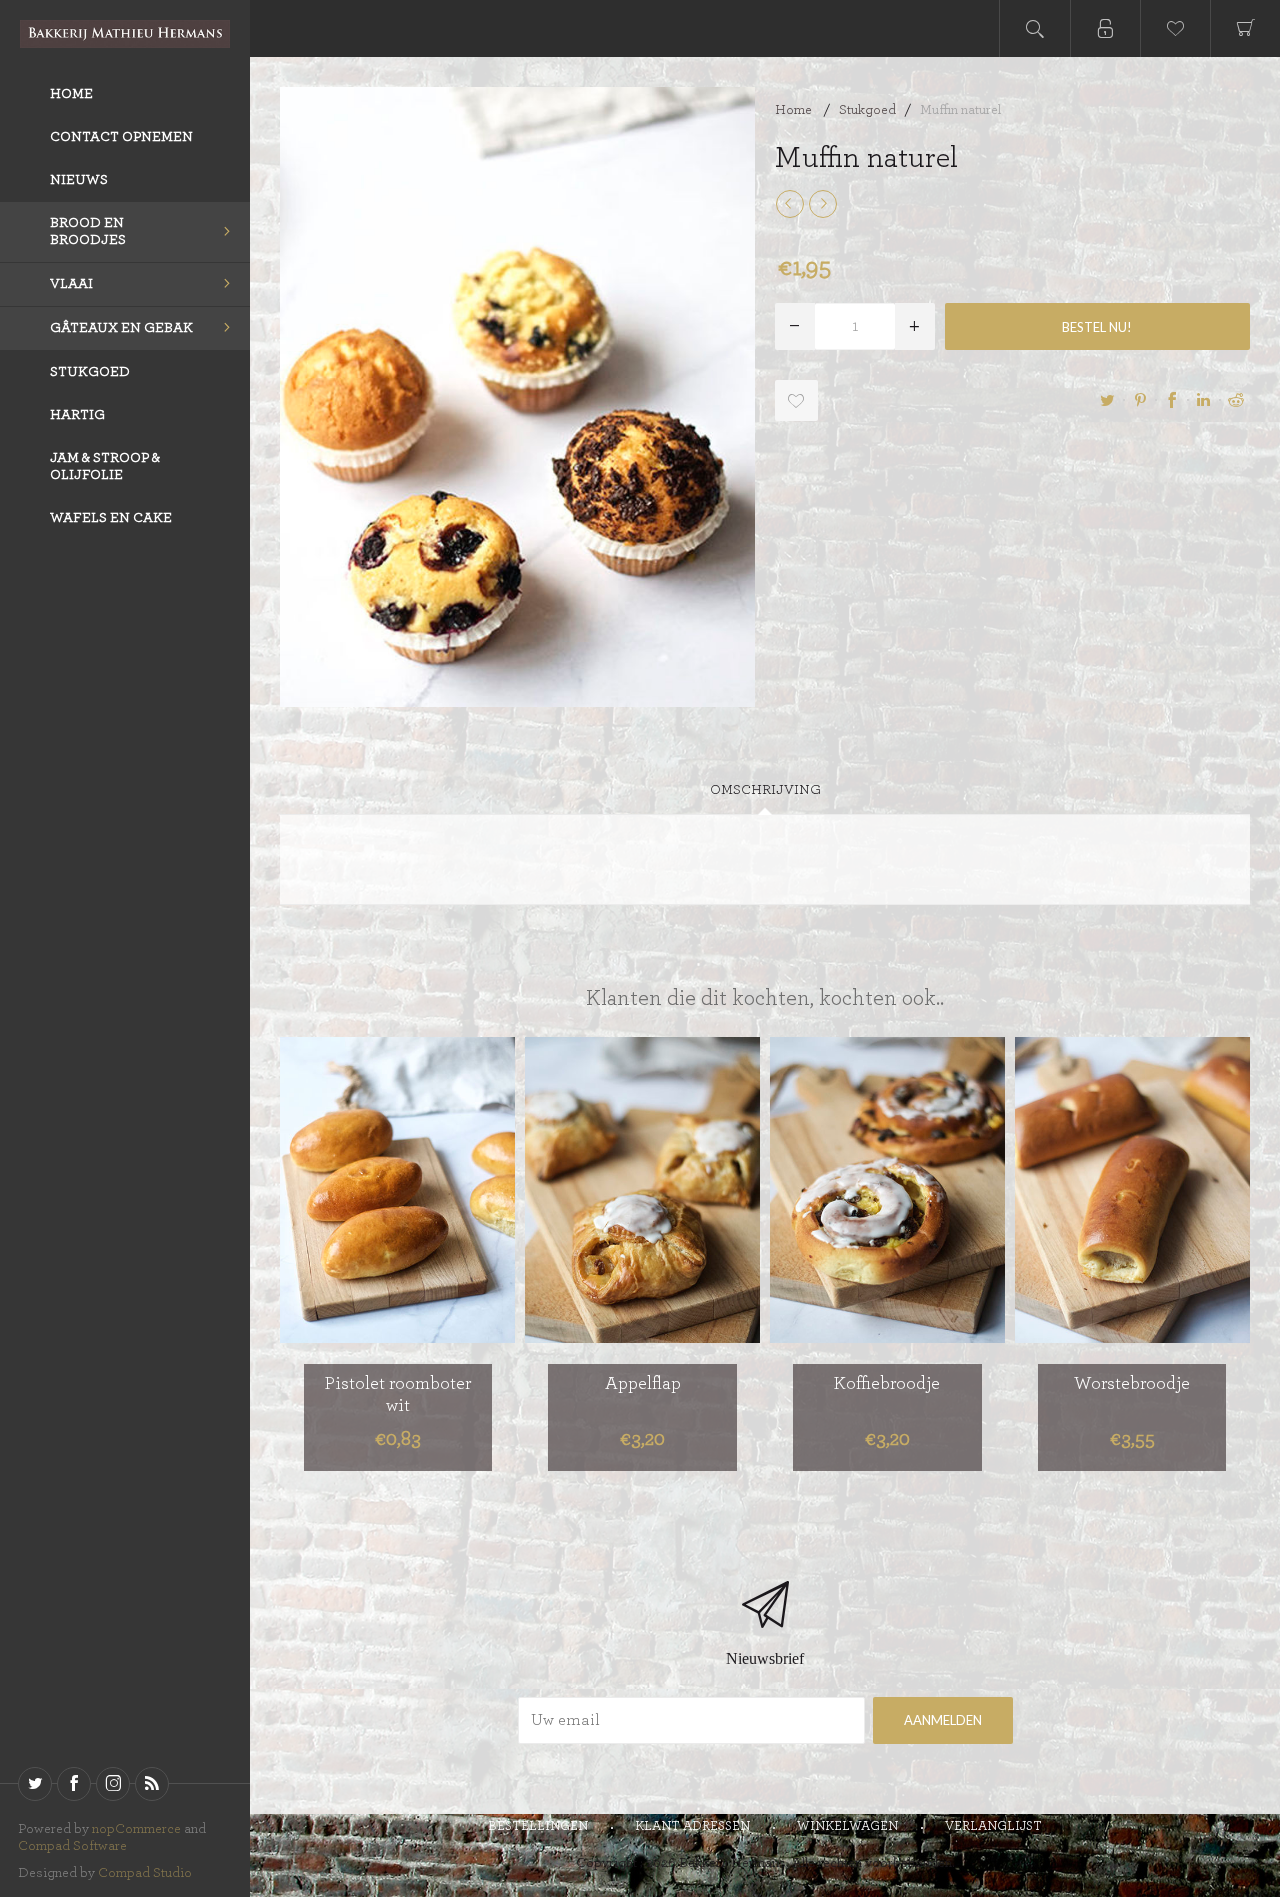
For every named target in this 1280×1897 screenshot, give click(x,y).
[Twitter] (35, 1784)
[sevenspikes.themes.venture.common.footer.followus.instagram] (113, 1784)
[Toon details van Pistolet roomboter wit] (397, 1190)
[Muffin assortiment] (790, 204)
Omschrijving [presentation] (765, 790)
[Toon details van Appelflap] (642, 1190)
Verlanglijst (993, 1826)
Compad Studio (145, 1873)
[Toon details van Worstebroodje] (1132, 1190)
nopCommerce (136, 1829)
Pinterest (1140, 400)
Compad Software (72, 1846)
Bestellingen (538, 1826)
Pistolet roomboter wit (398, 1395)
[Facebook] (74, 1784)
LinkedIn (1204, 400)
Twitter (1108, 400)
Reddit (1236, 400)
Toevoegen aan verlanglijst (796, 400)
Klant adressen (692, 1826)
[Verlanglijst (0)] (1175, 28)
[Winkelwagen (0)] (1245, 28)
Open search (1035, 28)
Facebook (1172, 400)
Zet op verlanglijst (421, 1323)
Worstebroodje (1132, 1384)
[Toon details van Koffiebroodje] (887, 1190)
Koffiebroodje (887, 1384)
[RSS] (152, 1784)
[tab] (765, 790)
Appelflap (643, 1384)
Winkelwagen (847, 1826)
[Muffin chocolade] (823, 204)
